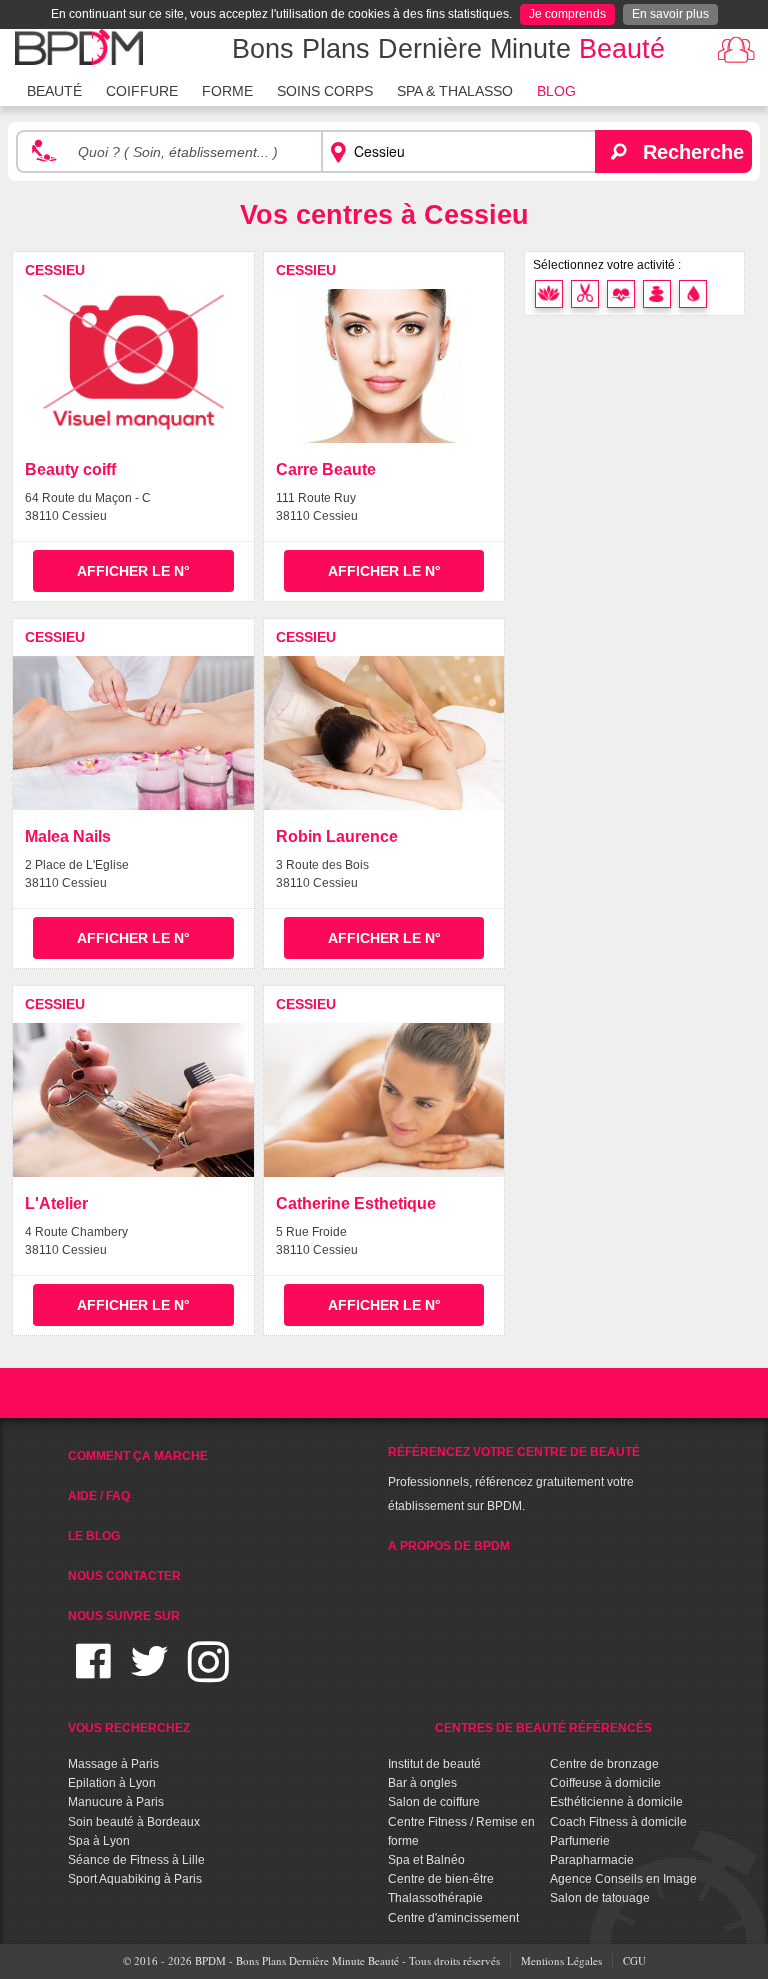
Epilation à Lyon (112, 1783)
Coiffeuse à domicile (605, 1783)
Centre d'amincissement (453, 1918)
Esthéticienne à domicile (616, 1802)
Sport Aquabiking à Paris (135, 1879)
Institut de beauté (434, 1764)
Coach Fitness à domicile (618, 1822)
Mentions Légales (561, 1960)
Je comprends (567, 14)
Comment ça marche (138, 1456)
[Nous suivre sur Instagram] (208, 1673)
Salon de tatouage (600, 1898)
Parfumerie (580, 1841)
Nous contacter (124, 1576)
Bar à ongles (422, 1783)
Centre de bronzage (604, 1764)
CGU (634, 1960)
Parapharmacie (592, 1860)
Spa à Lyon (99, 1841)
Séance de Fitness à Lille (136, 1860)
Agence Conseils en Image (623, 1879)
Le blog (94, 1536)
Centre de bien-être (441, 1879)
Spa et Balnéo (426, 1860)
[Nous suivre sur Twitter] (149, 1673)
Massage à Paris (113, 1764)
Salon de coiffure (434, 1802)
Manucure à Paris (116, 1802)
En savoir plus (670, 14)
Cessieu (55, 270)
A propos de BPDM (449, 1546)
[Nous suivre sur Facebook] (93, 1673)
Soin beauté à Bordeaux (134, 1822)
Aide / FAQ (99, 1496)
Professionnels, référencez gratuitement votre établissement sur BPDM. (514, 1479)
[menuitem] (54, 89)
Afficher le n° (133, 571)
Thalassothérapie (435, 1898)
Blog (556, 91)
